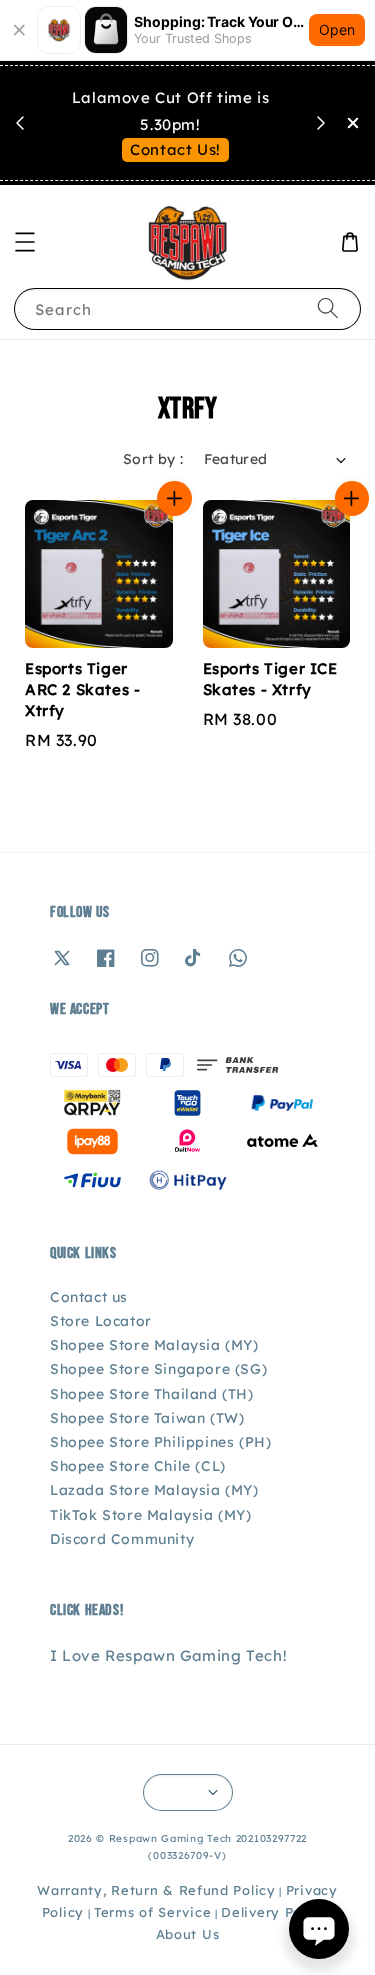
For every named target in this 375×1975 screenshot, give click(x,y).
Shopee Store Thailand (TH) (152, 1394)
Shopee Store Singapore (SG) (158, 1369)
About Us (188, 1934)
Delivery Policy (274, 1912)
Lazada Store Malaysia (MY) (154, 1490)
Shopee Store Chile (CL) (138, 1466)
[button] (25, 242)
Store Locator (101, 1321)
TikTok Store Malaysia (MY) (151, 1515)
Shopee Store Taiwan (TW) (147, 1418)
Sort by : (153, 459)
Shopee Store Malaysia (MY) (154, 1345)
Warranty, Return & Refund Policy (156, 1890)
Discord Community (122, 1539)
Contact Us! (175, 149)
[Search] (328, 308)
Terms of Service (152, 1912)
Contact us (89, 1297)
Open (337, 29)
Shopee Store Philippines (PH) (160, 1442)
